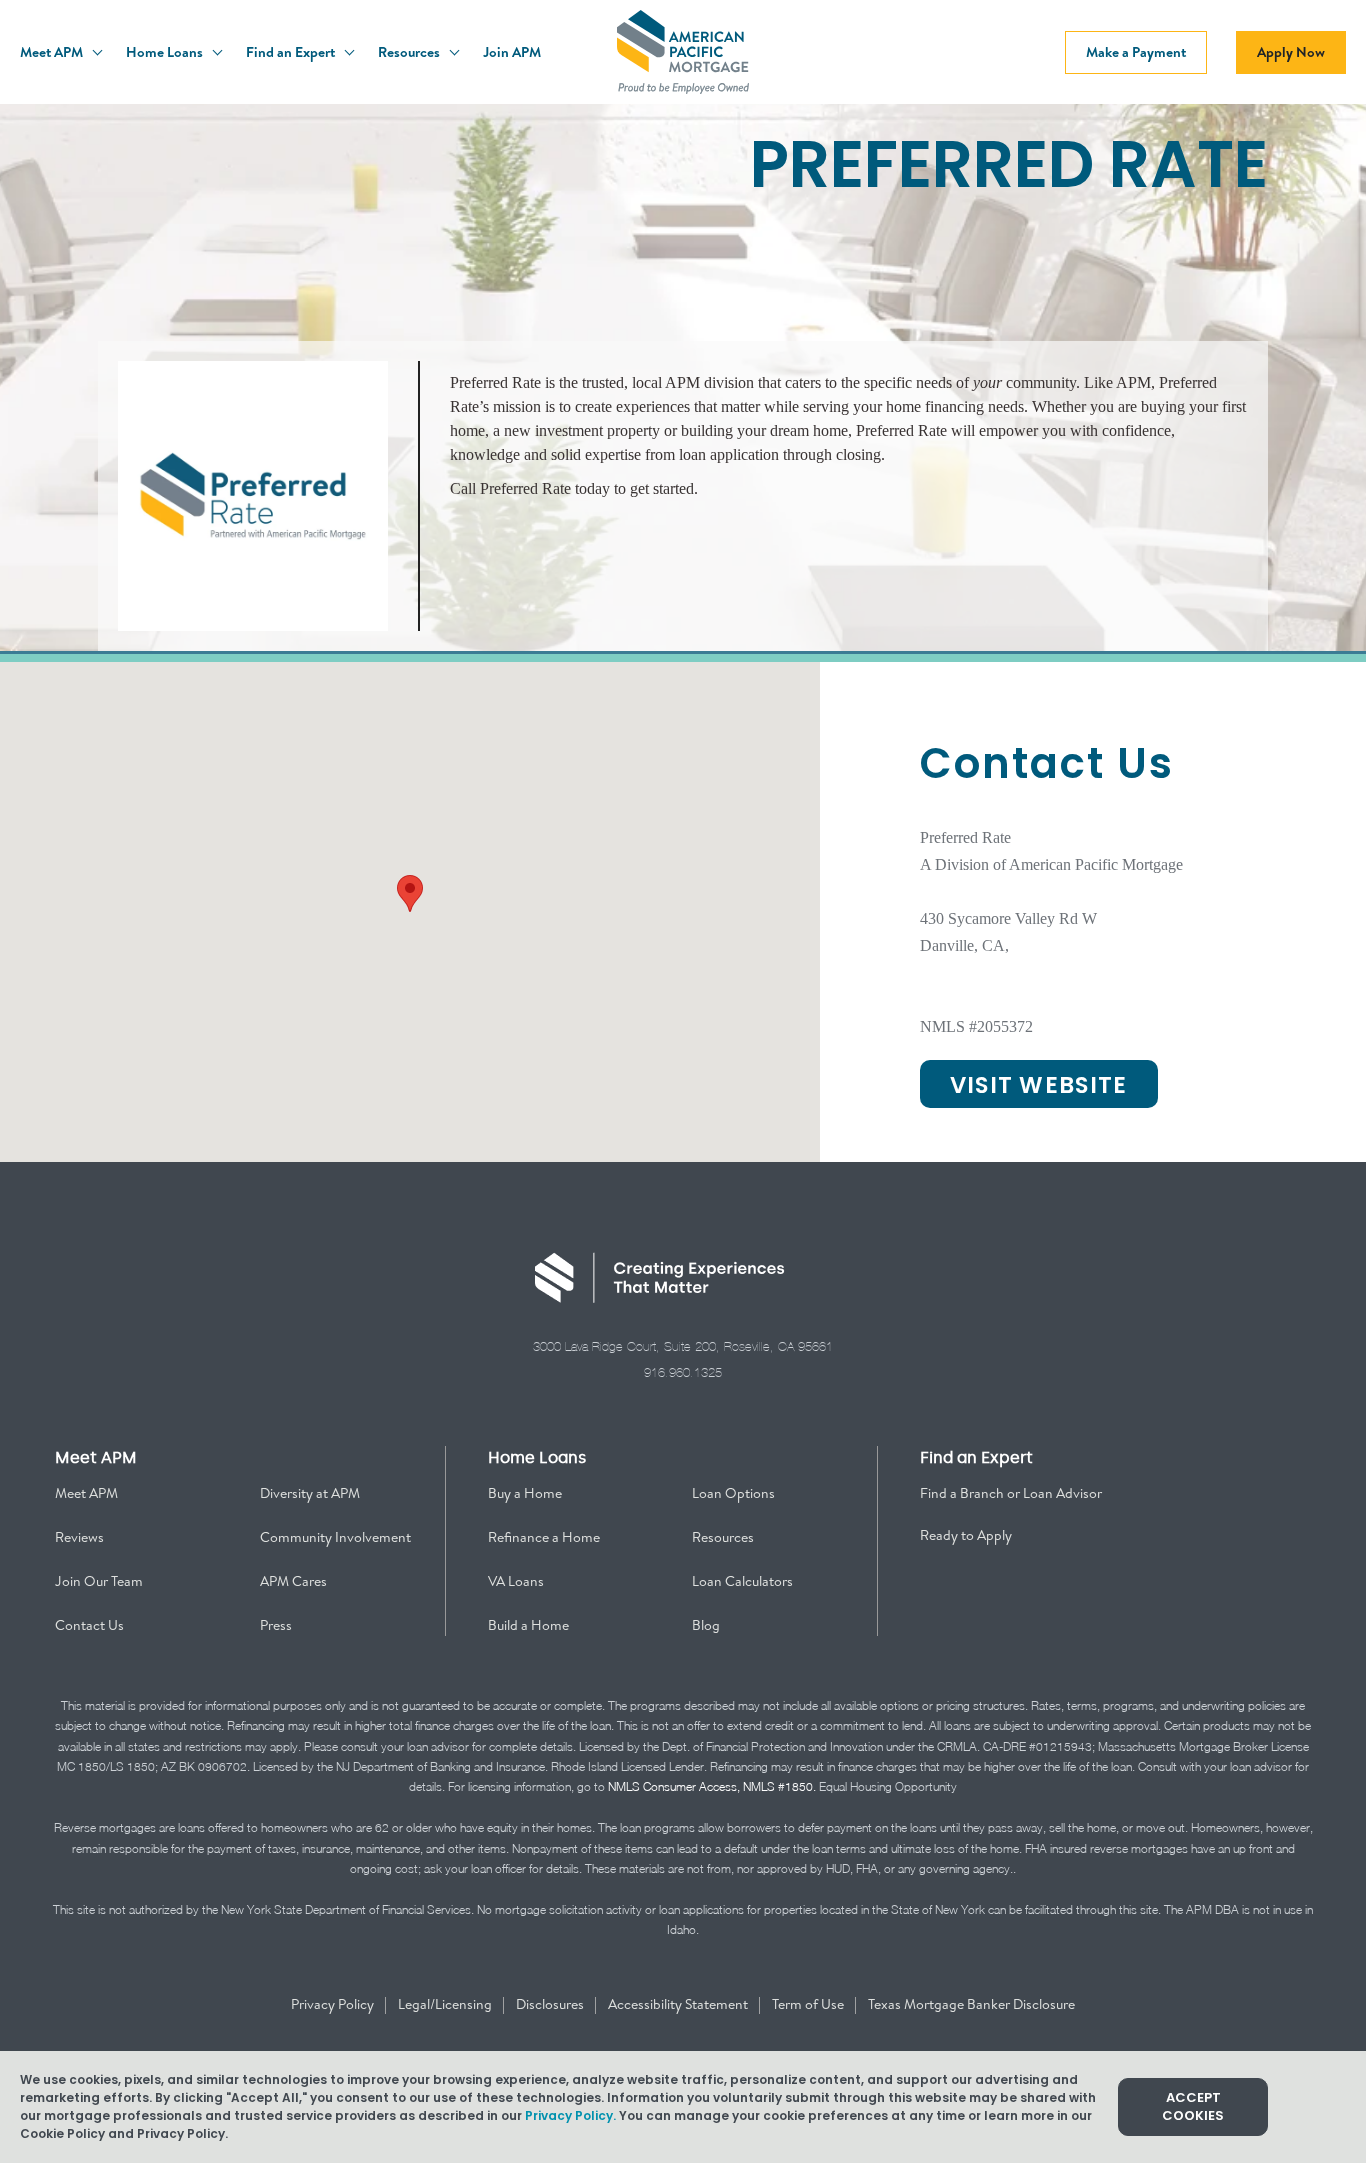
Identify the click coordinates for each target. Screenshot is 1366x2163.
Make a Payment (1136, 52)
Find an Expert (292, 52)
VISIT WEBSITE (1039, 1085)
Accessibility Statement (679, 2004)
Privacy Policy (334, 2004)
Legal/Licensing (446, 2004)
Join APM (512, 52)
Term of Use (809, 2004)
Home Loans (166, 52)
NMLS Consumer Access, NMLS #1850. (712, 1786)
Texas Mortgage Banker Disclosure (971, 2004)
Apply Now (1291, 52)
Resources (410, 52)
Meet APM (53, 52)
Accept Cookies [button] (1193, 2106)
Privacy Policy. (570, 2115)
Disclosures (551, 2004)
